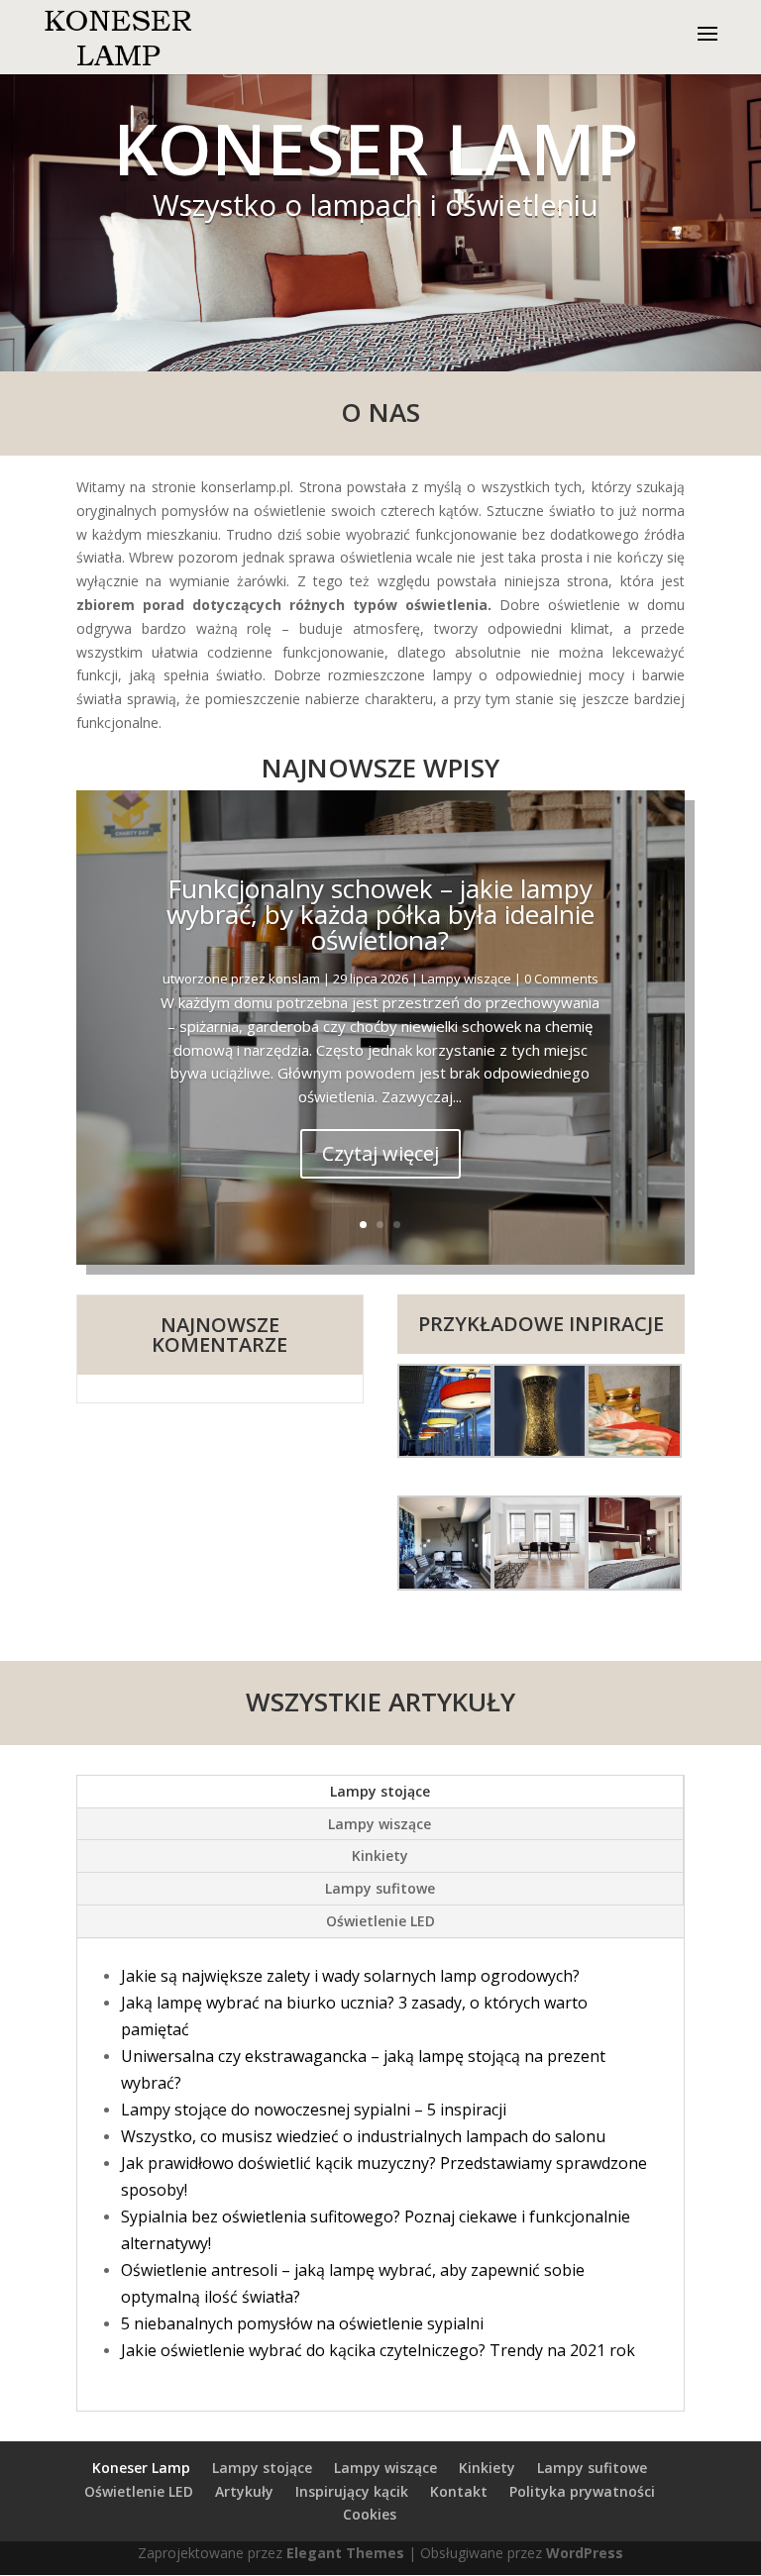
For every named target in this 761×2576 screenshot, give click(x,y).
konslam (294, 979)
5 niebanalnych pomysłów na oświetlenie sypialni (302, 2323)
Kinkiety (380, 1855)
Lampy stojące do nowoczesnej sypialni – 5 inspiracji (314, 2110)
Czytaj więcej (380, 1153)
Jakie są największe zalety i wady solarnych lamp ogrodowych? (350, 1976)
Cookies (370, 2514)
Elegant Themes (345, 2553)
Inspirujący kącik (352, 2491)
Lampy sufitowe (380, 1888)
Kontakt (459, 2491)
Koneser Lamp (141, 2468)
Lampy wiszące (466, 979)
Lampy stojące (380, 1791)
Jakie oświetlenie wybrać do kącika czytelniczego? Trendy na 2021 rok (378, 2350)
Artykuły (244, 2491)
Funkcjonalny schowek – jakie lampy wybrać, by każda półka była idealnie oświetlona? (380, 914)
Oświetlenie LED (380, 1921)
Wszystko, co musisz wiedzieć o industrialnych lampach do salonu (363, 2136)
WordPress (585, 2553)
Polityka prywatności (582, 2491)
